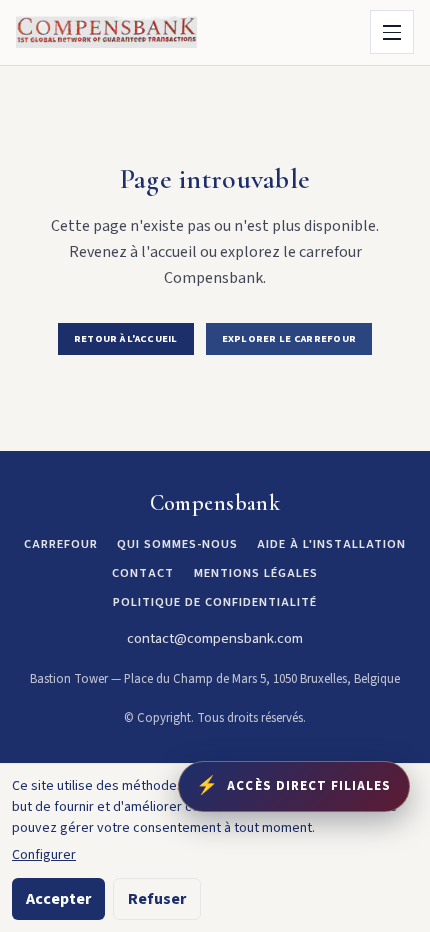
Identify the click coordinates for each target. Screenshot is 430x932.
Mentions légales (256, 573)
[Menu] (392, 32)
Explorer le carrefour (289, 338)
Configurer (44, 855)
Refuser (157, 899)
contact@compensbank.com (215, 638)
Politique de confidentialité (215, 602)
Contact (143, 573)
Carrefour (61, 544)
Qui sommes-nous (177, 544)
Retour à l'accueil (126, 338)
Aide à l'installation (331, 544)
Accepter (58, 899)
